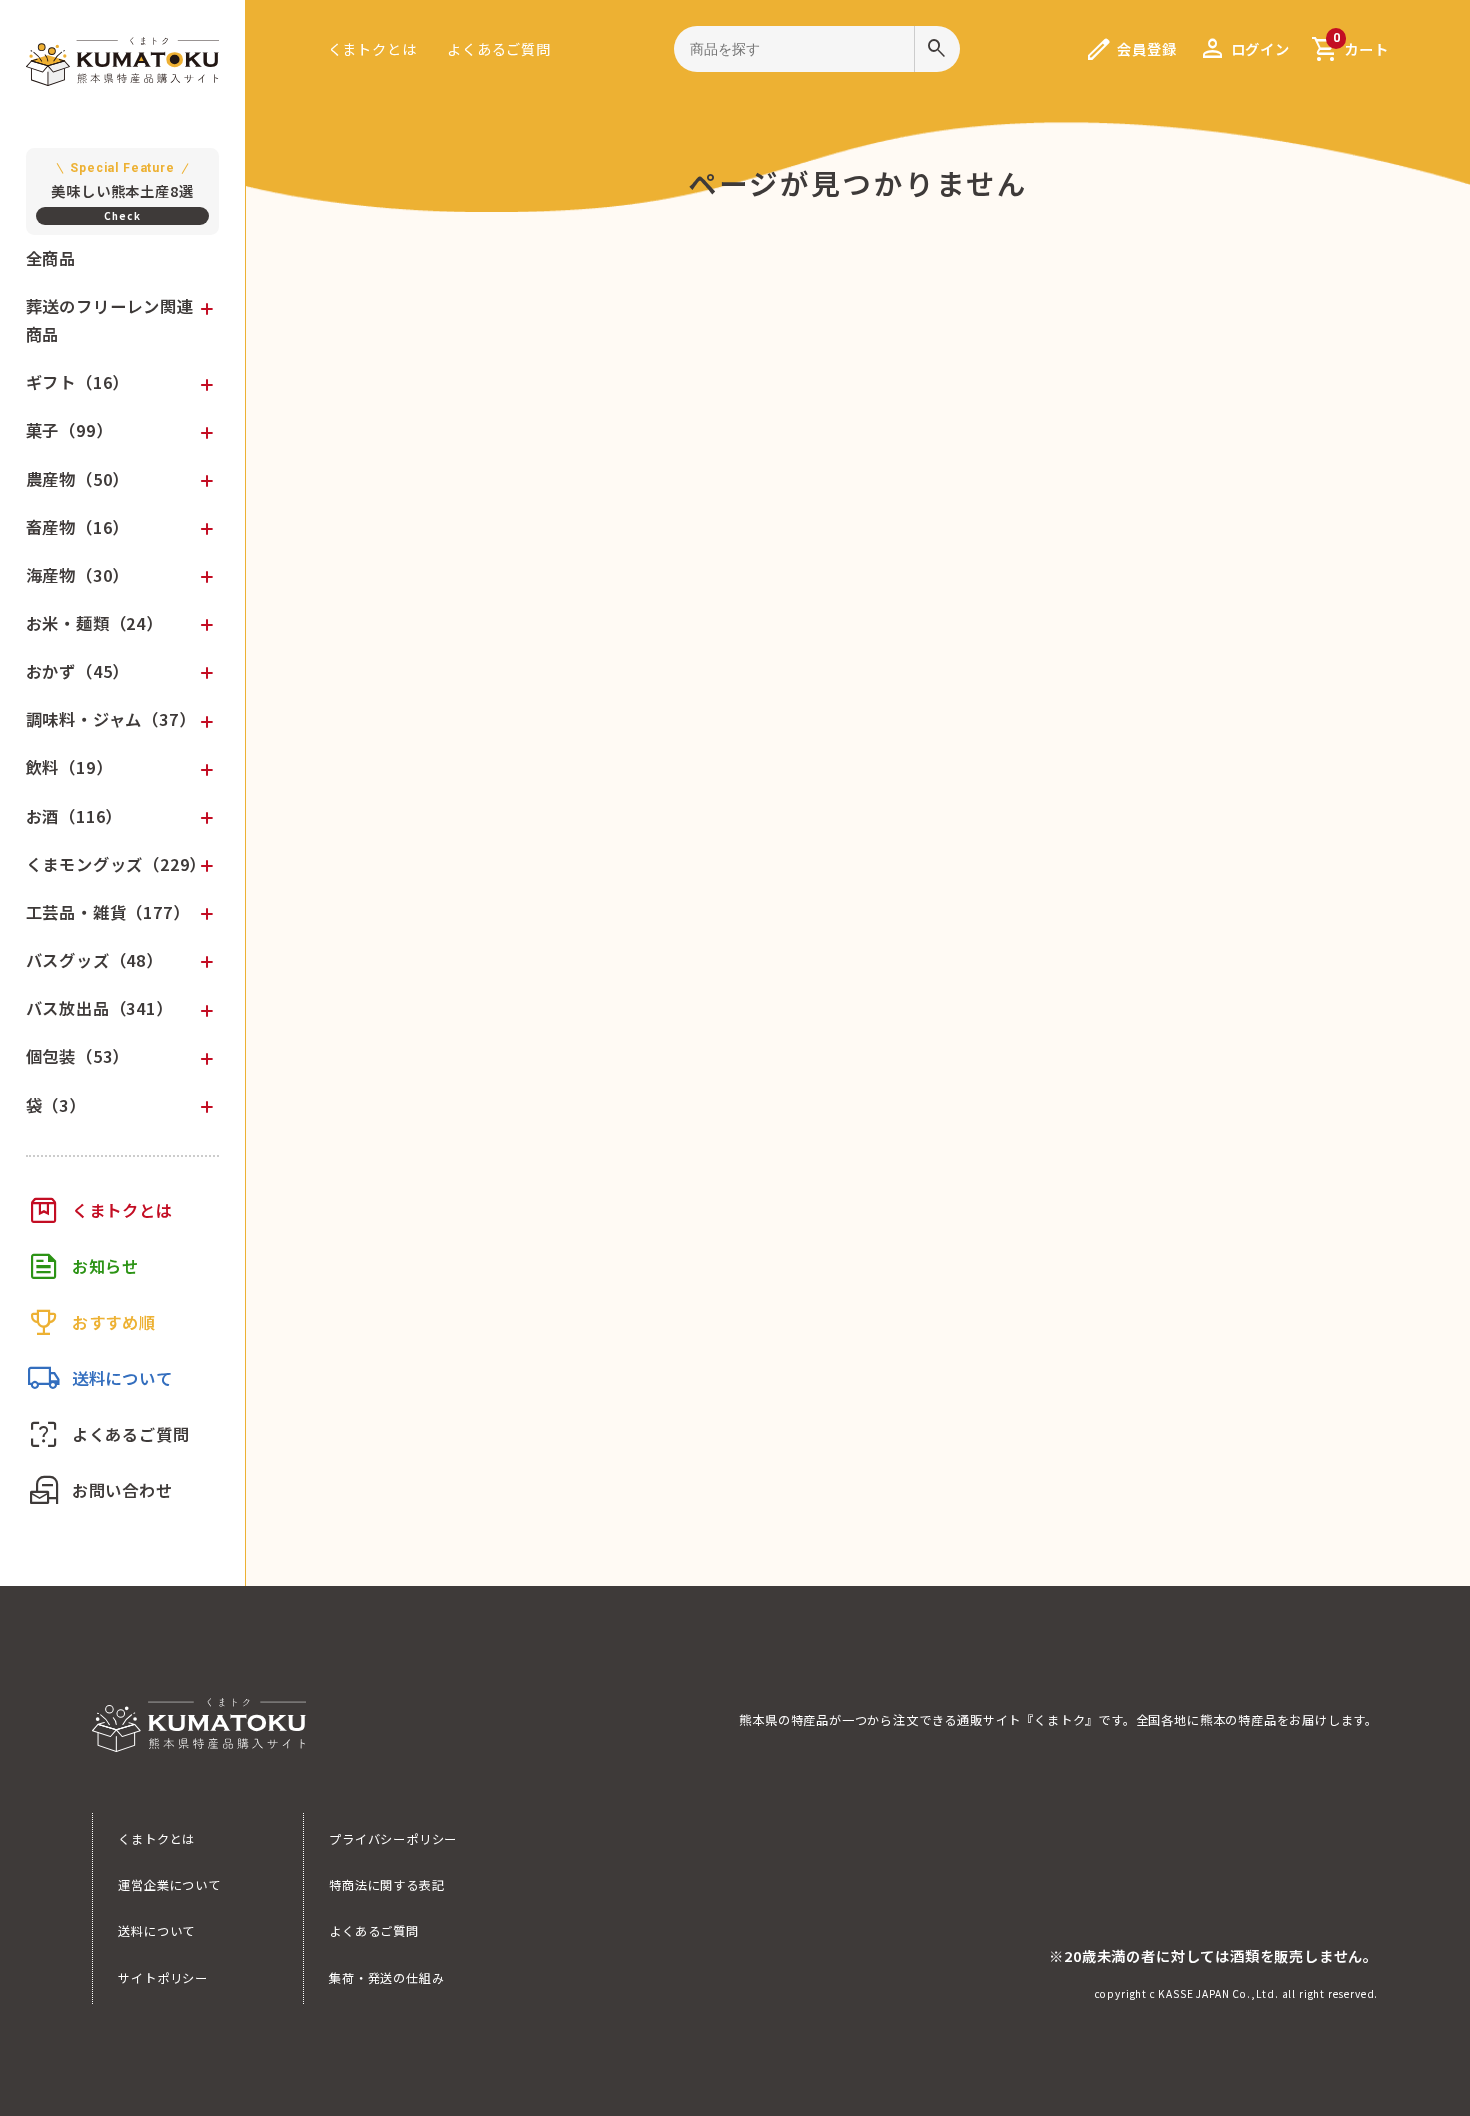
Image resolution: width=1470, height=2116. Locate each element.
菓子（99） (69, 430)
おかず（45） (78, 671)
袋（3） (56, 1105)
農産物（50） (78, 479)
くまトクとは (372, 48)
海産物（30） (78, 575)
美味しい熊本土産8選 (122, 181)
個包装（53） (78, 1056)
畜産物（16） (78, 527)
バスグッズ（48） (94, 960)
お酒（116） (74, 816)
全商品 (51, 258)
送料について (156, 1931)
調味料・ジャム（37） (111, 719)
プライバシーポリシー (393, 1839)
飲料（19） (69, 767)
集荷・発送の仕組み (386, 1978)
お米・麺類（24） (94, 623)
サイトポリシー (163, 1978)
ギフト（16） (78, 382)
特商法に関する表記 (386, 1885)
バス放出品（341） (99, 1008)
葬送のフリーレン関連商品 (110, 320)
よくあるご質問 (499, 48)
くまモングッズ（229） (116, 864)
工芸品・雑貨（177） (108, 912)
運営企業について (169, 1885)
